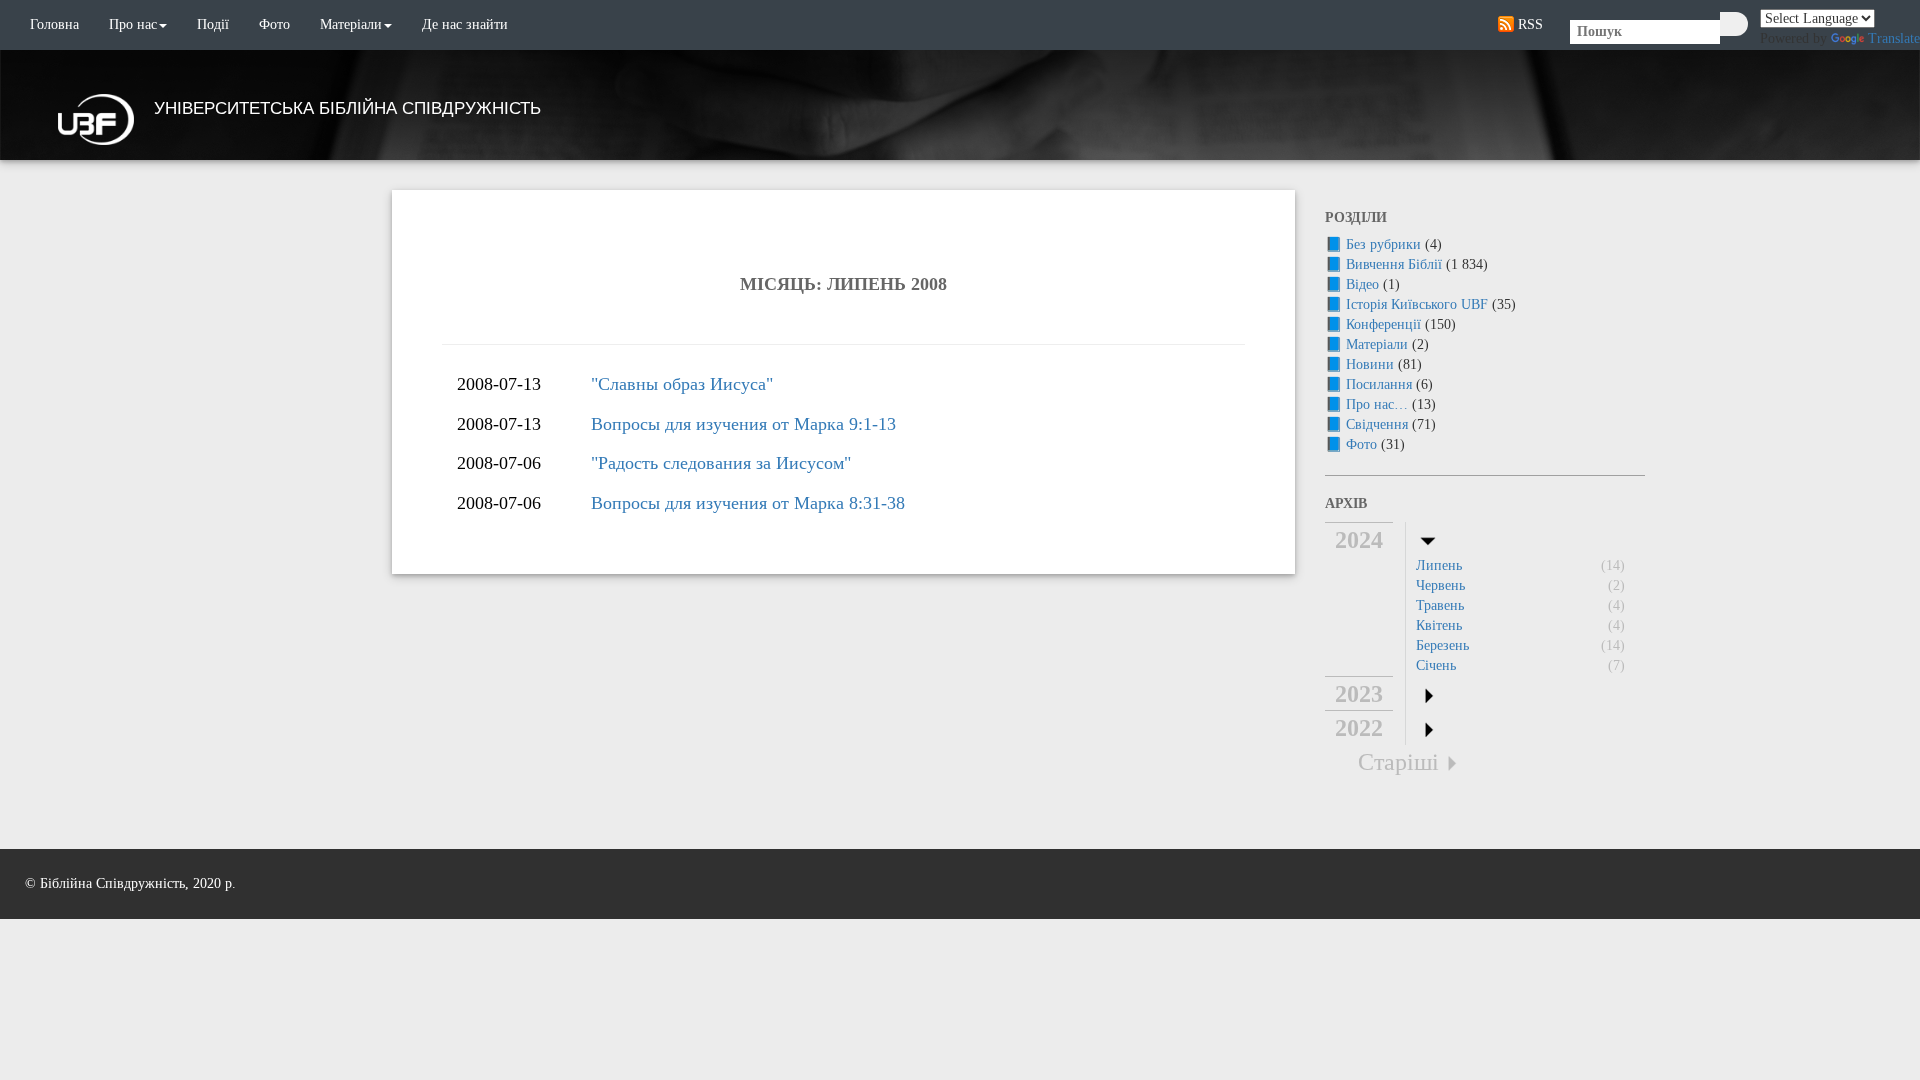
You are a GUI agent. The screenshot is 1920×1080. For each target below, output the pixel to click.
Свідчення (1377, 424)
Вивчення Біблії (1394, 264)
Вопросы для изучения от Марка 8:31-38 (748, 503)
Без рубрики (1383, 244)
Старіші (1398, 762)
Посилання (1379, 384)
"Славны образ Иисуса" (682, 384)
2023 (1359, 694)
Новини (1370, 364)
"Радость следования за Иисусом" (721, 463)
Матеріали (351, 24)
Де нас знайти (465, 24)
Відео (1362, 284)
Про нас (133, 24)
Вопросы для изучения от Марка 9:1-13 (743, 424)
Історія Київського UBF (1417, 304)
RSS (1528, 24)
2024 (1359, 540)
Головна (54, 24)
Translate (1894, 38)
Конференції (1383, 324)
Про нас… (1377, 404)
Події (213, 24)
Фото (274, 24)
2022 (1359, 728)
